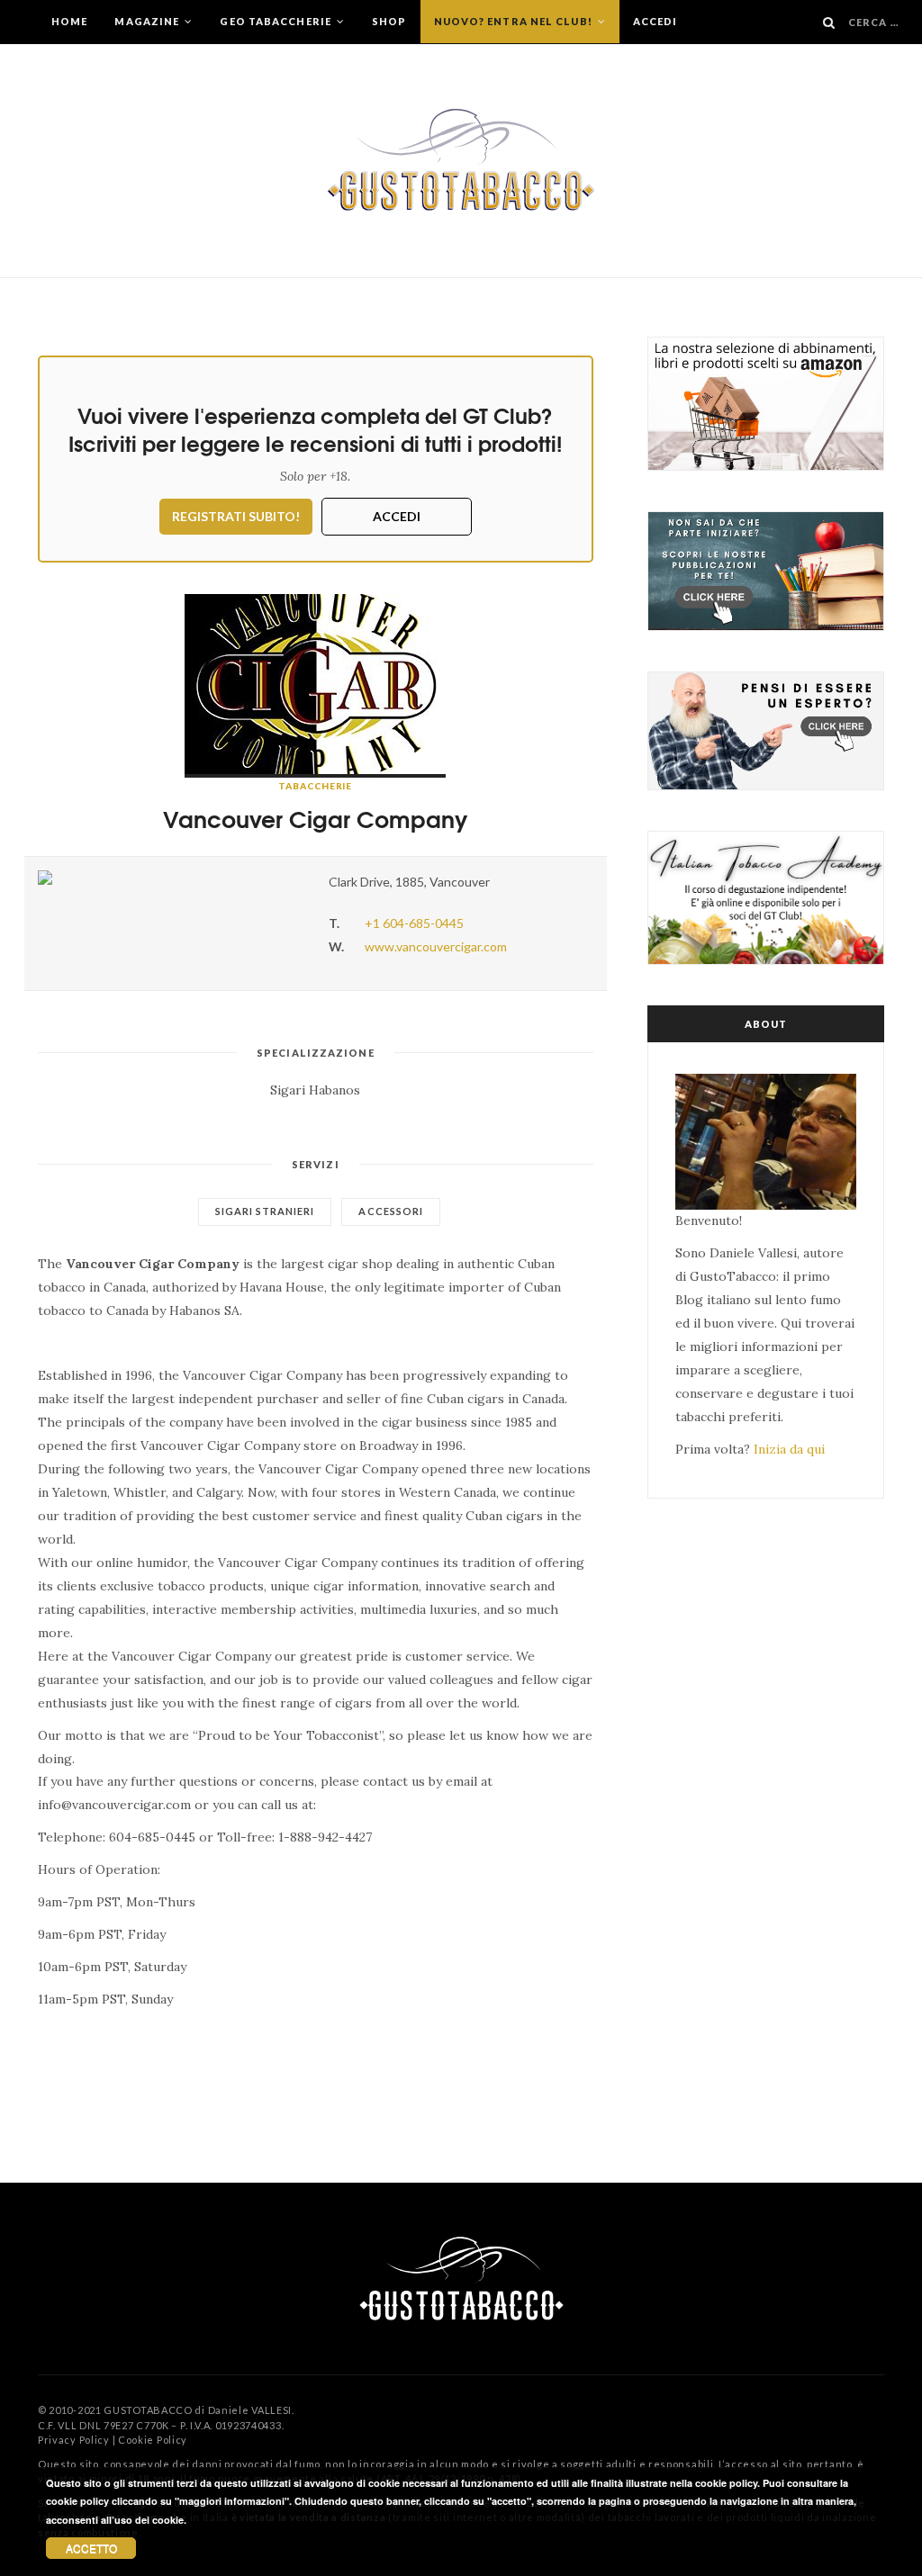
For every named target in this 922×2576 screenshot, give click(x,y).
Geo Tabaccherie (277, 21)
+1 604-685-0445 (414, 923)
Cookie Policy (153, 2440)
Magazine (148, 21)
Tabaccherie (315, 786)
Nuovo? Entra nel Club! (515, 21)
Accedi (655, 21)
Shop (389, 21)
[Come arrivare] (170, 878)
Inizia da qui (789, 1449)
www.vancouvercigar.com (436, 946)
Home (69, 21)
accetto (91, 2548)
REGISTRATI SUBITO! (236, 516)
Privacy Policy (74, 2440)
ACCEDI (397, 516)
